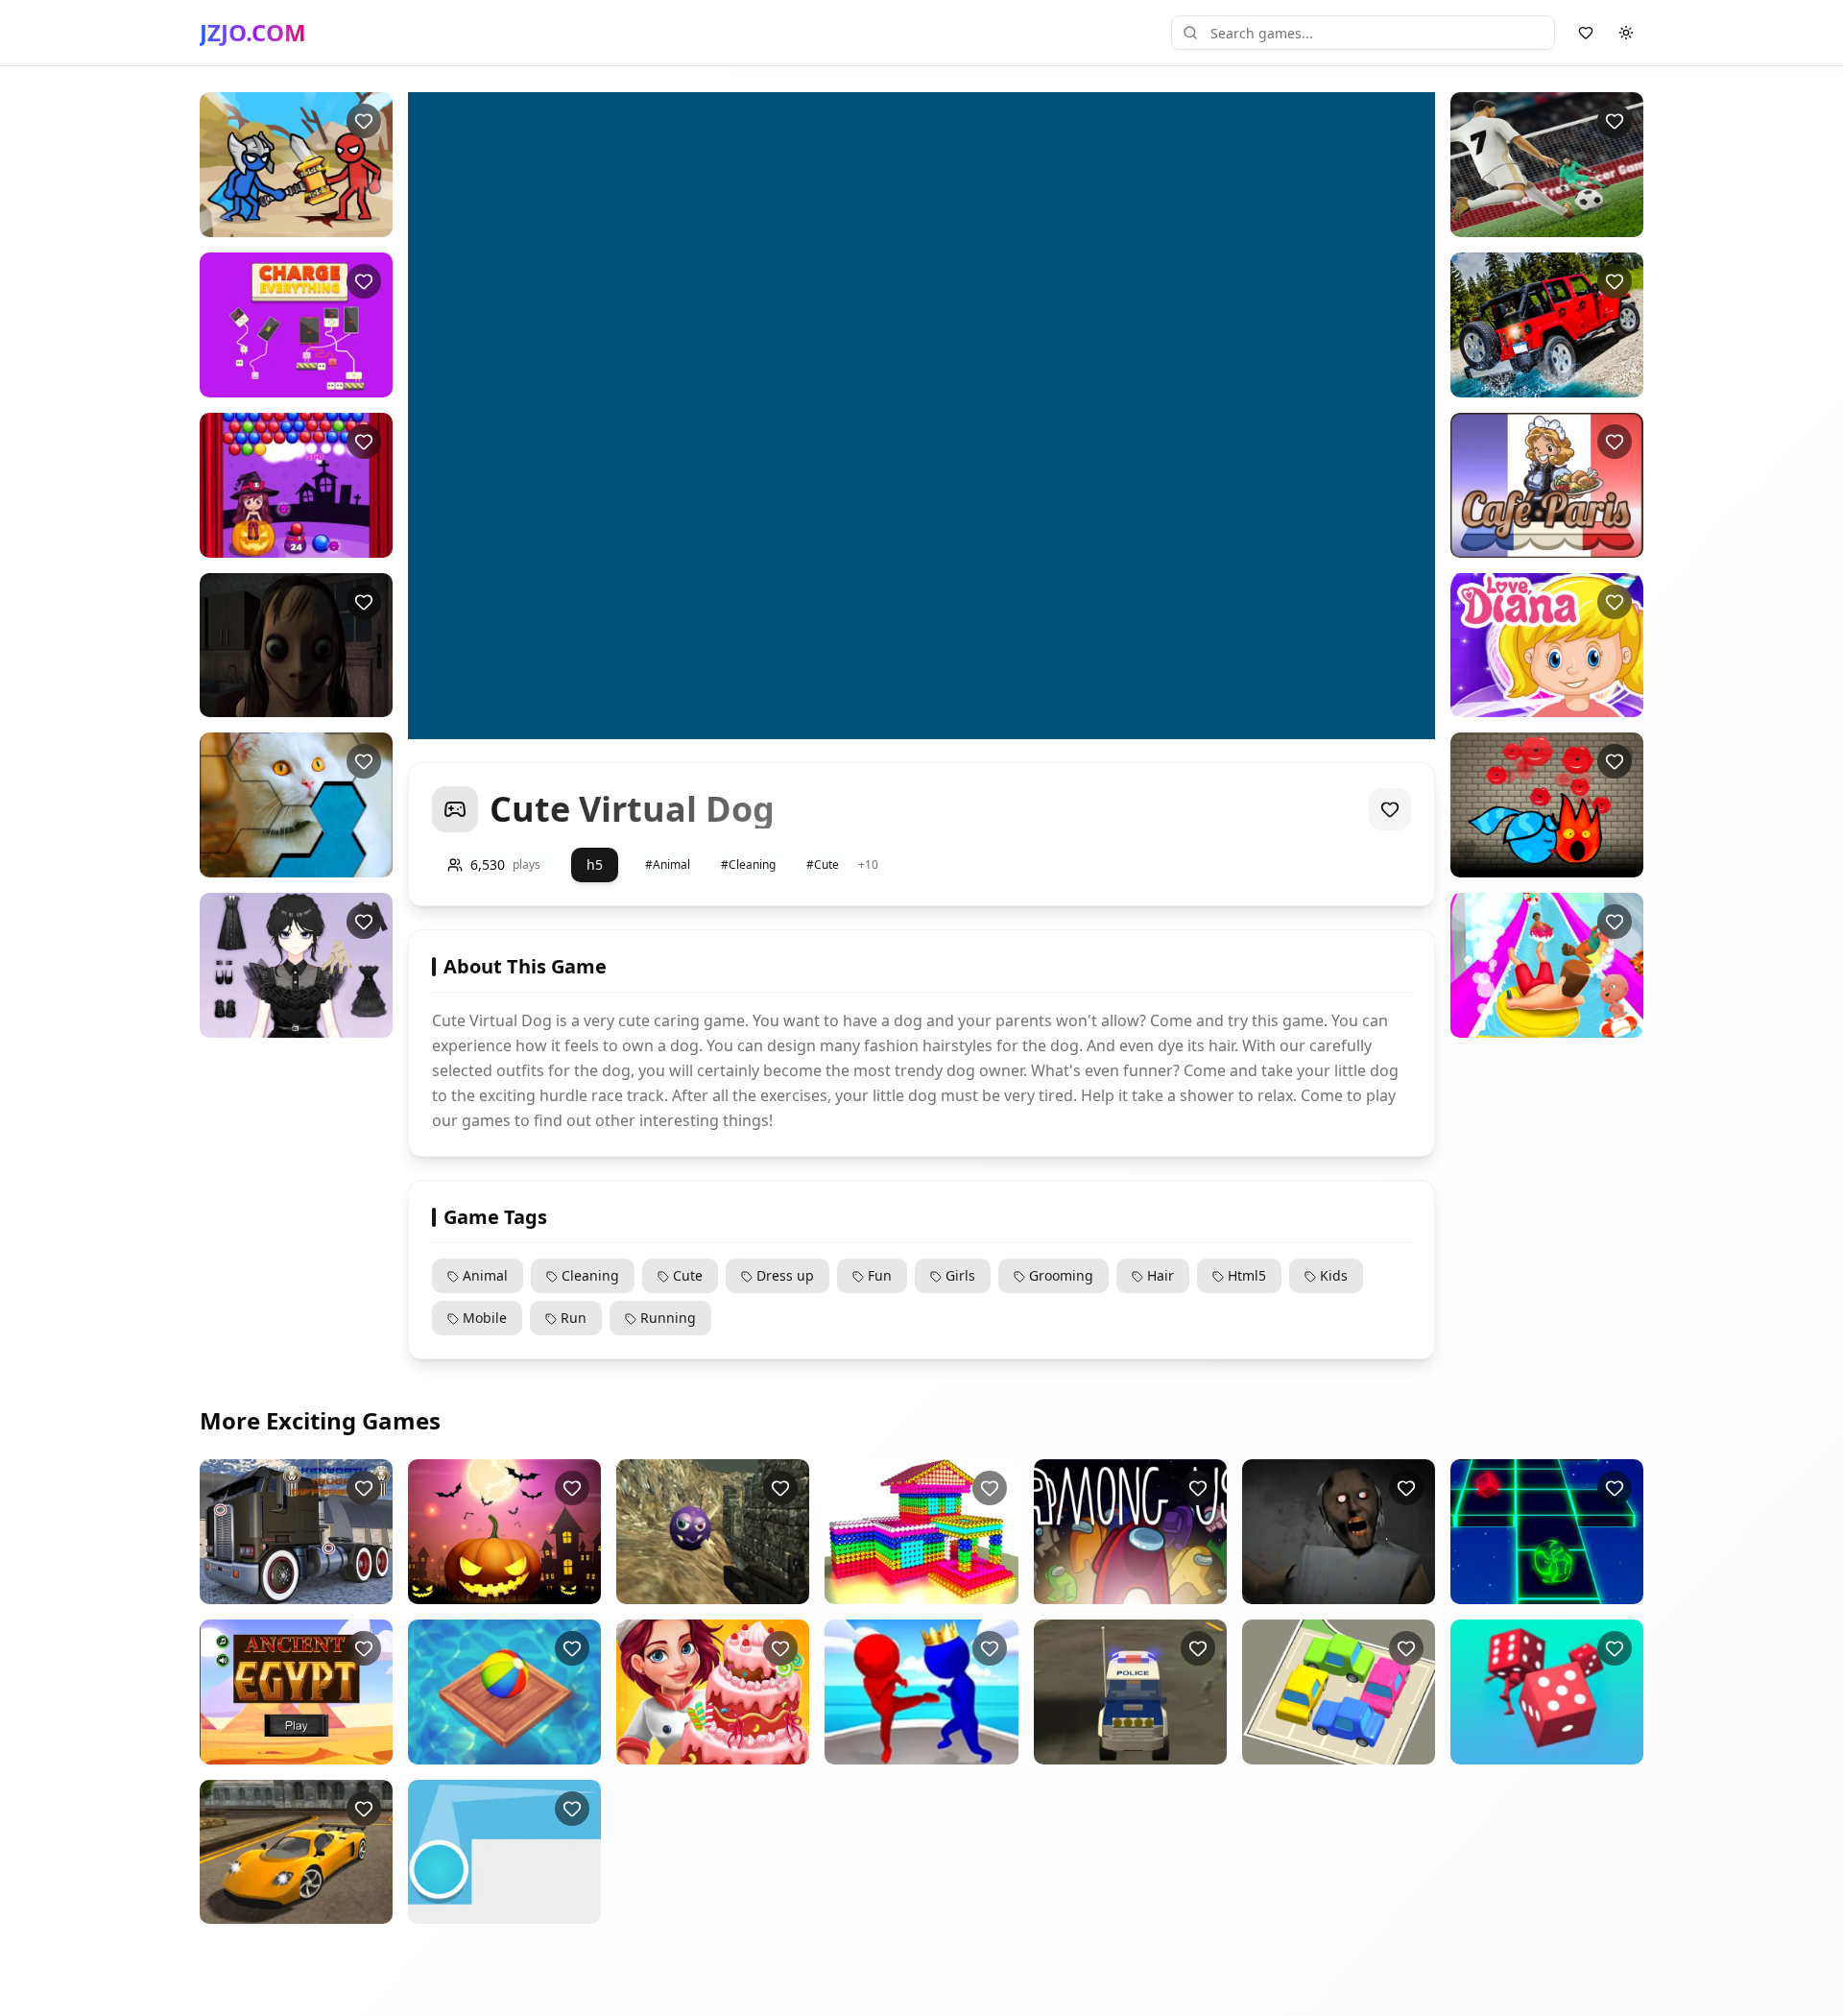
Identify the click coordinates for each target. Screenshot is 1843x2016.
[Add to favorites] (364, 121)
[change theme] (1626, 33)
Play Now (279, 221)
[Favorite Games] (1586, 33)
